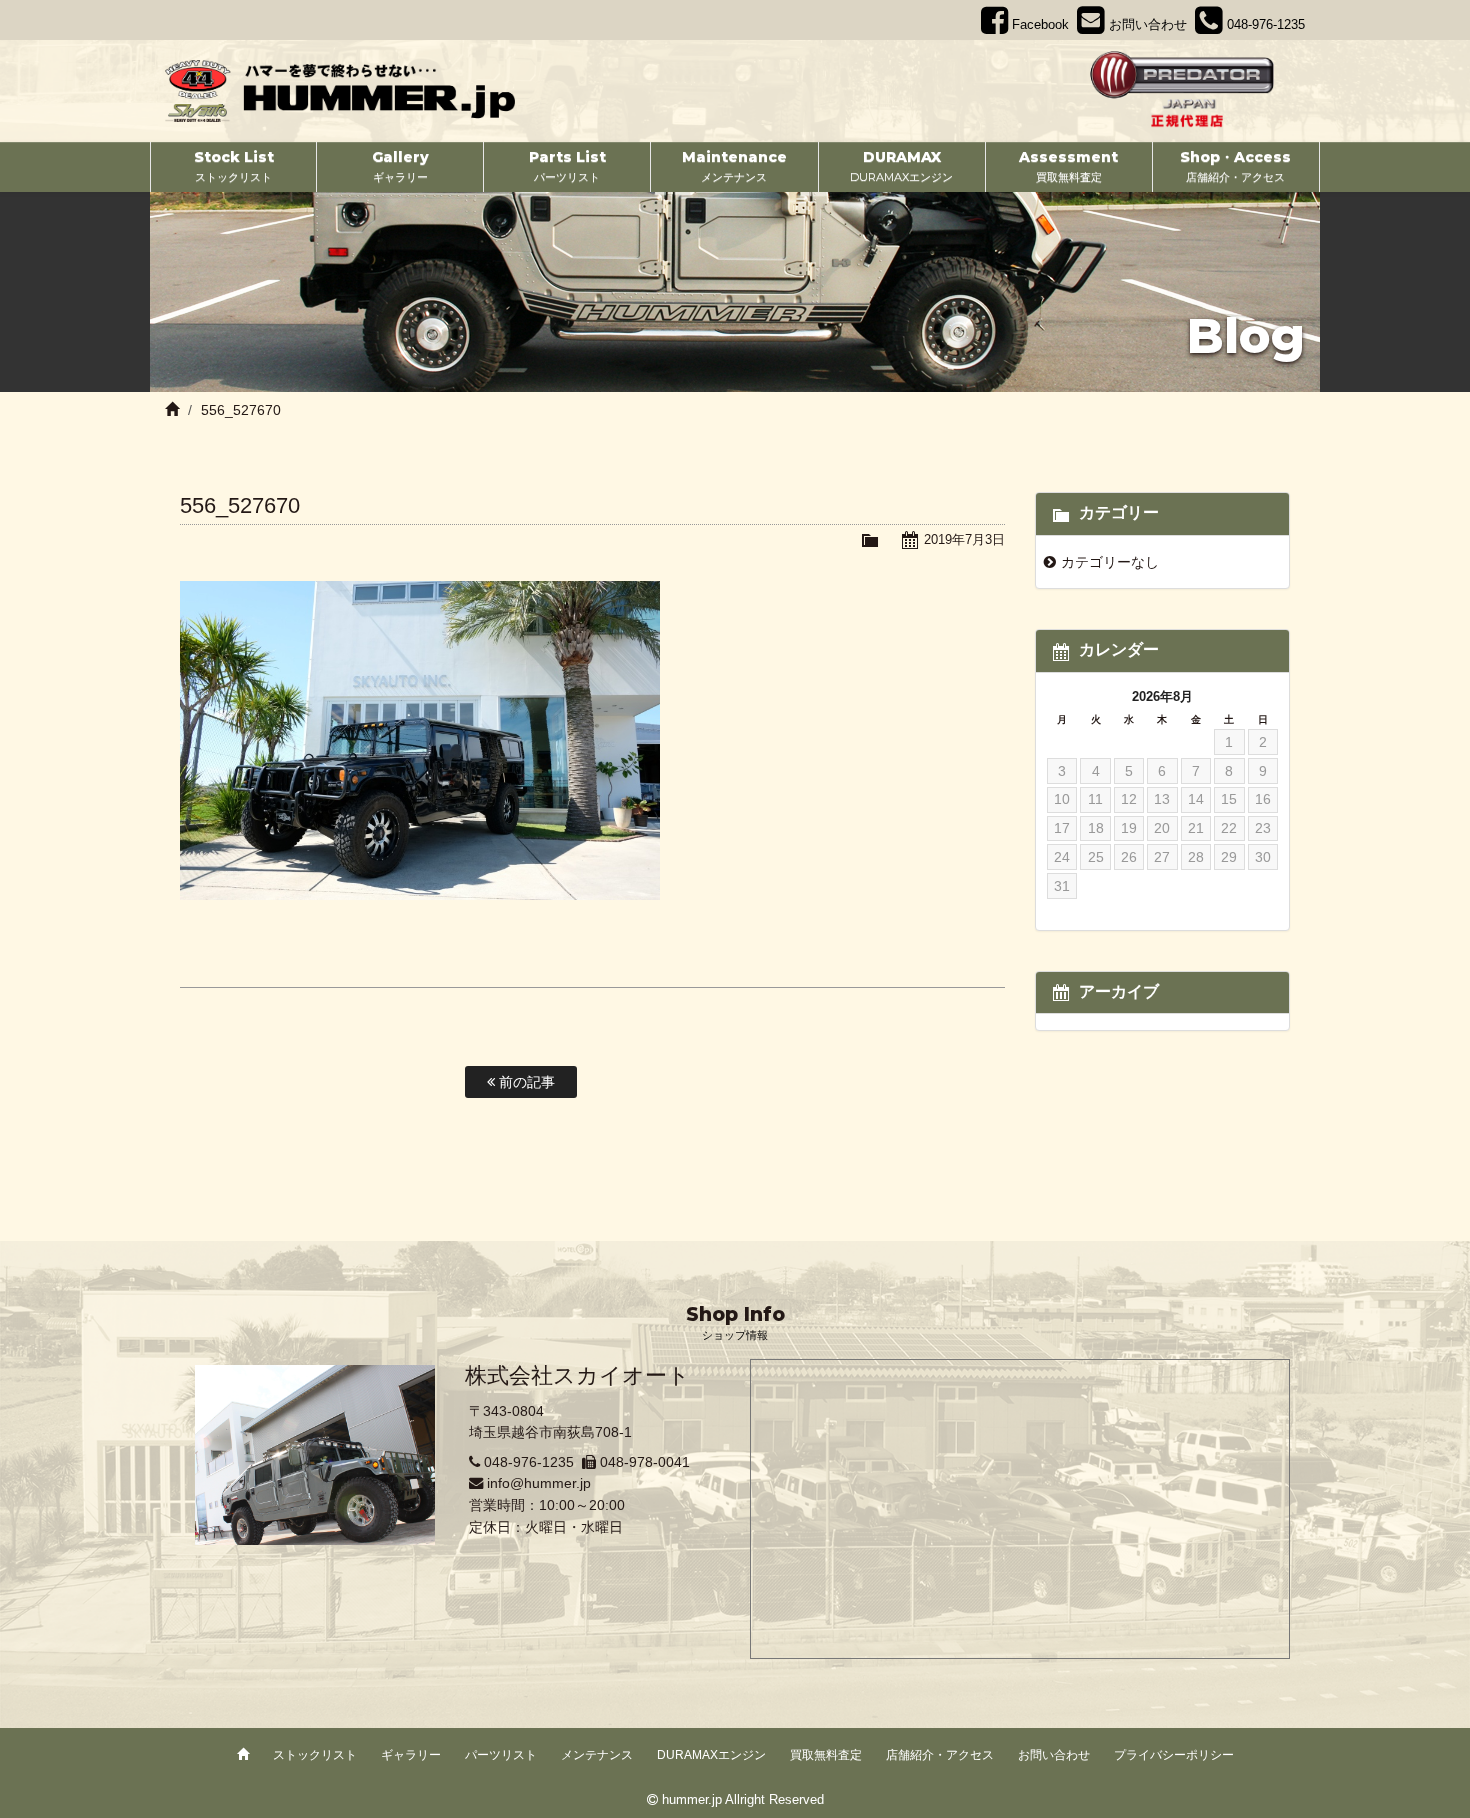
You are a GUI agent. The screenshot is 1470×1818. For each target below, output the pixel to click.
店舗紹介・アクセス (940, 1755)
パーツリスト (501, 1755)
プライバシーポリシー (1174, 1755)
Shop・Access (1235, 166)
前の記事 (525, 1082)
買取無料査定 (826, 1755)
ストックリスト (315, 1755)
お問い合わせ (1054, 1755)
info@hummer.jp (539, 1483)
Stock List (234, 166)
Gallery (400, 166)
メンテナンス (597, 1755)
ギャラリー (411, 1755)
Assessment (1068, 166)
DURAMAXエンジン (711, 1755)
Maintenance (734, 166)
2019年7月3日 (964, 539)
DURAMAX (901, 166)
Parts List (567, 166)
